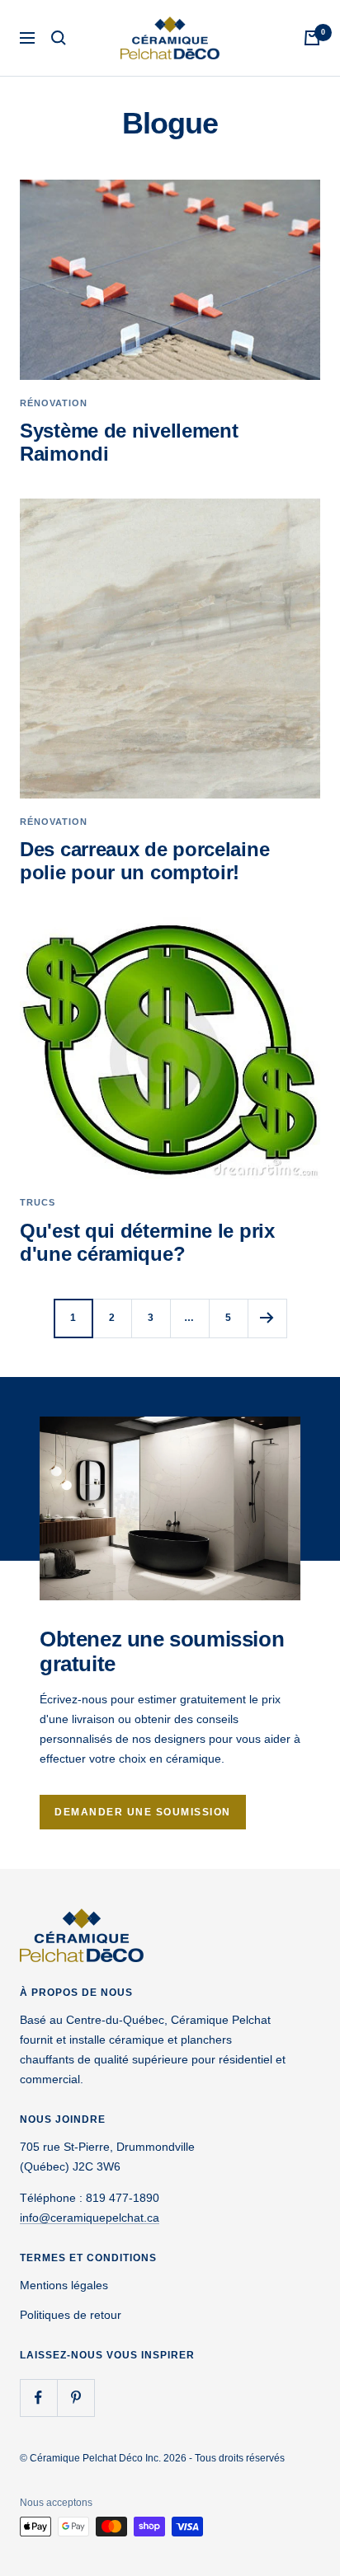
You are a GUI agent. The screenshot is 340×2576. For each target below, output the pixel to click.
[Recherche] (59, 38)
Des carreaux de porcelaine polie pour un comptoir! (144, 861)
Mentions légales (64, 2285)
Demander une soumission (143, 1812)
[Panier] (312, 38)
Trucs (38, 1202)
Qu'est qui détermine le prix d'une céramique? (147, 1242)
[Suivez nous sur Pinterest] (76, 2398)
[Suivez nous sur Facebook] (38, 2398)
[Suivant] (267, 1318)
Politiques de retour (71, 2315)
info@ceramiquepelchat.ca (90, 2218)
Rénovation (54, 403)
